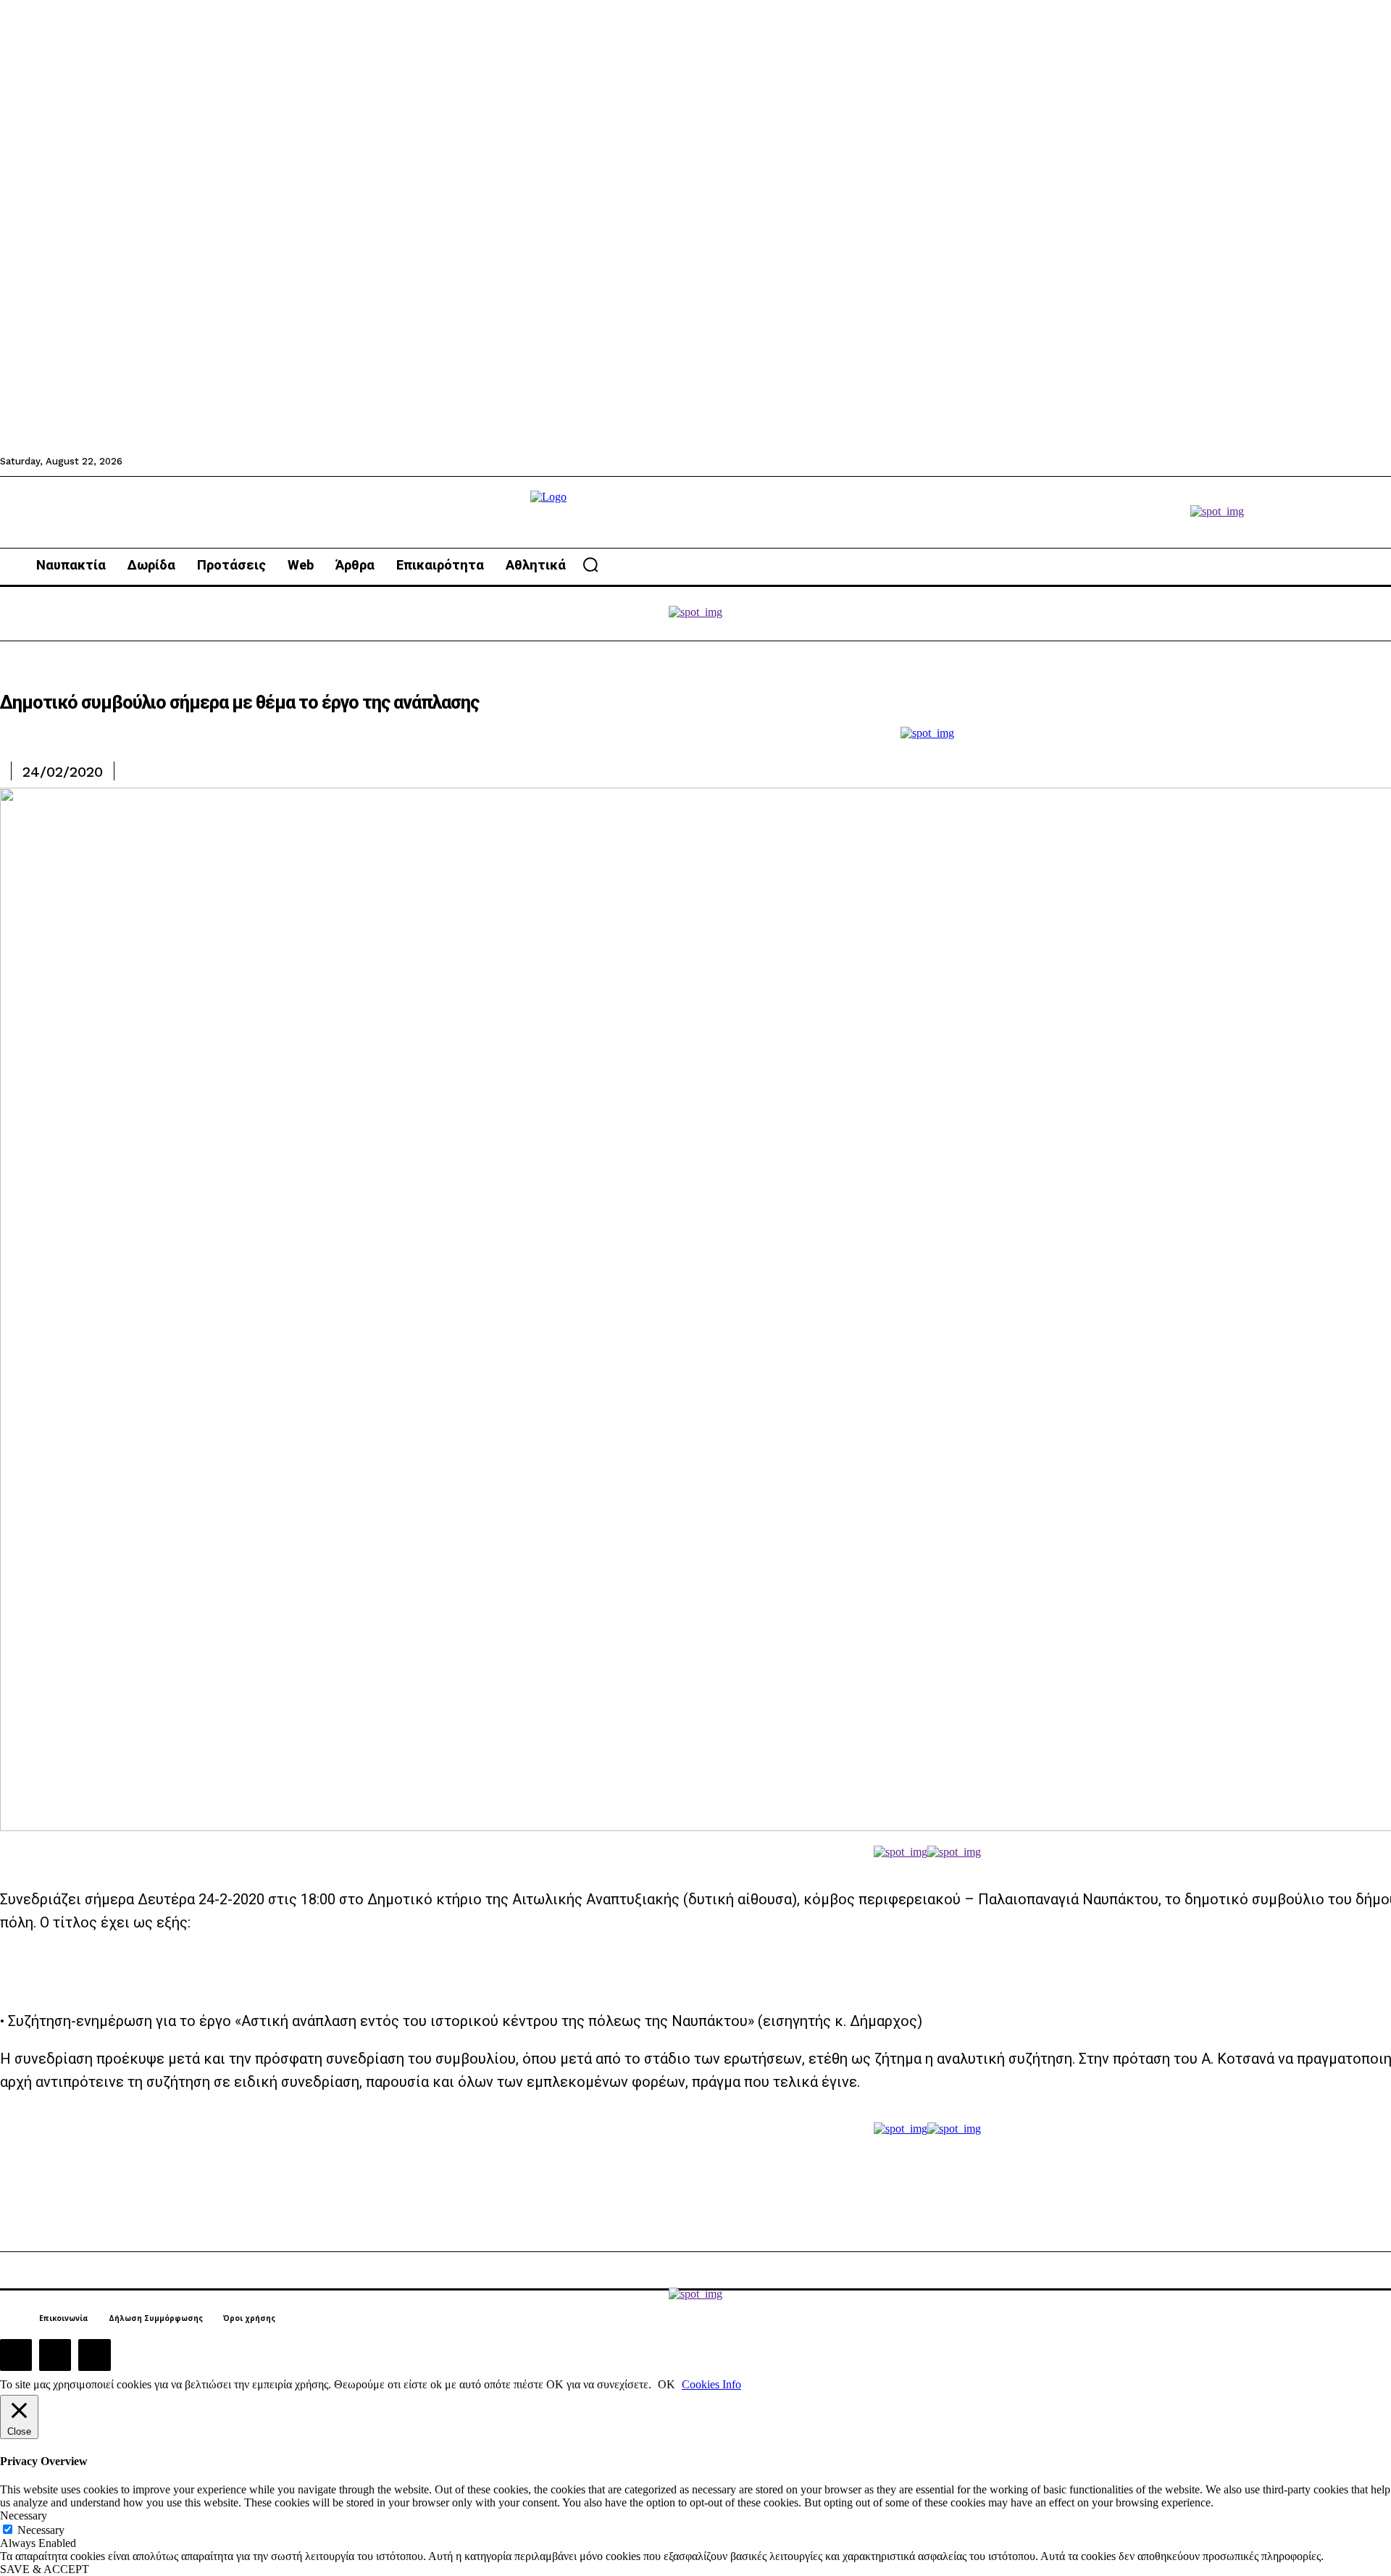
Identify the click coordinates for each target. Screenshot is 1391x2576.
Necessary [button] (24, 2515)
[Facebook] (16, 2355)
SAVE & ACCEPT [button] (45, 2569)
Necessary (41, 2530)
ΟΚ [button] (667, 2384)
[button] (590, 564)
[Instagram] (55, 2355)
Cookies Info (711, 2384)
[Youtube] (94, 2355)
